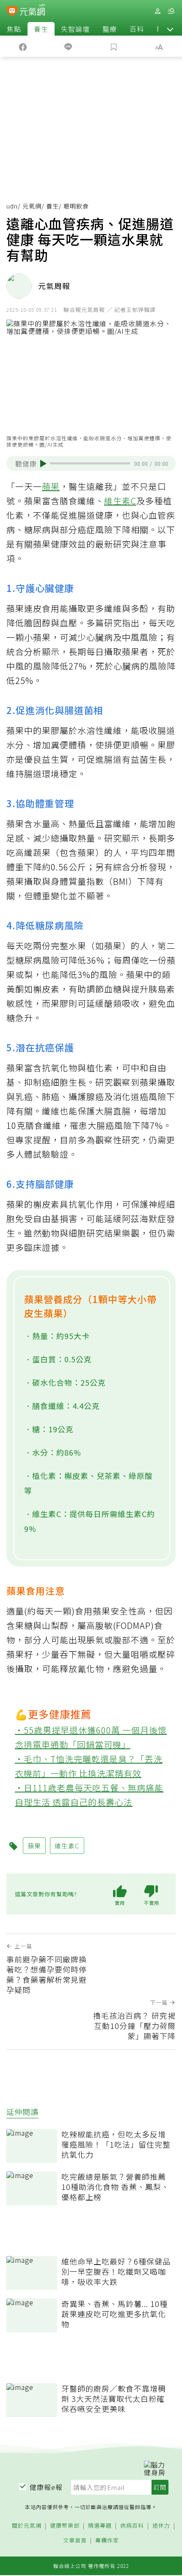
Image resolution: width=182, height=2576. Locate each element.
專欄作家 (107, 2541)
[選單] (171, 11)
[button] (170, 29)
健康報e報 (46, 2487)
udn (12, 206)
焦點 (14, 29)
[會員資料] (157, 11)
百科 (137, 29)
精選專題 (100, 2526)
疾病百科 (132, 2526)
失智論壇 (75, 29)
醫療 (110, 29)
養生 (41, 29)
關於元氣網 (27, 2526)
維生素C (120, 501)
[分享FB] (23, 46)
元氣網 (32, 206)
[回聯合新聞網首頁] (12, 12)
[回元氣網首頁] (32, 11)
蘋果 (51, 486)
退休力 (161, 2526)
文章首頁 (75, 2541)
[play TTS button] (43, 464)
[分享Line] (69, 46)
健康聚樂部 (65, 2526)
